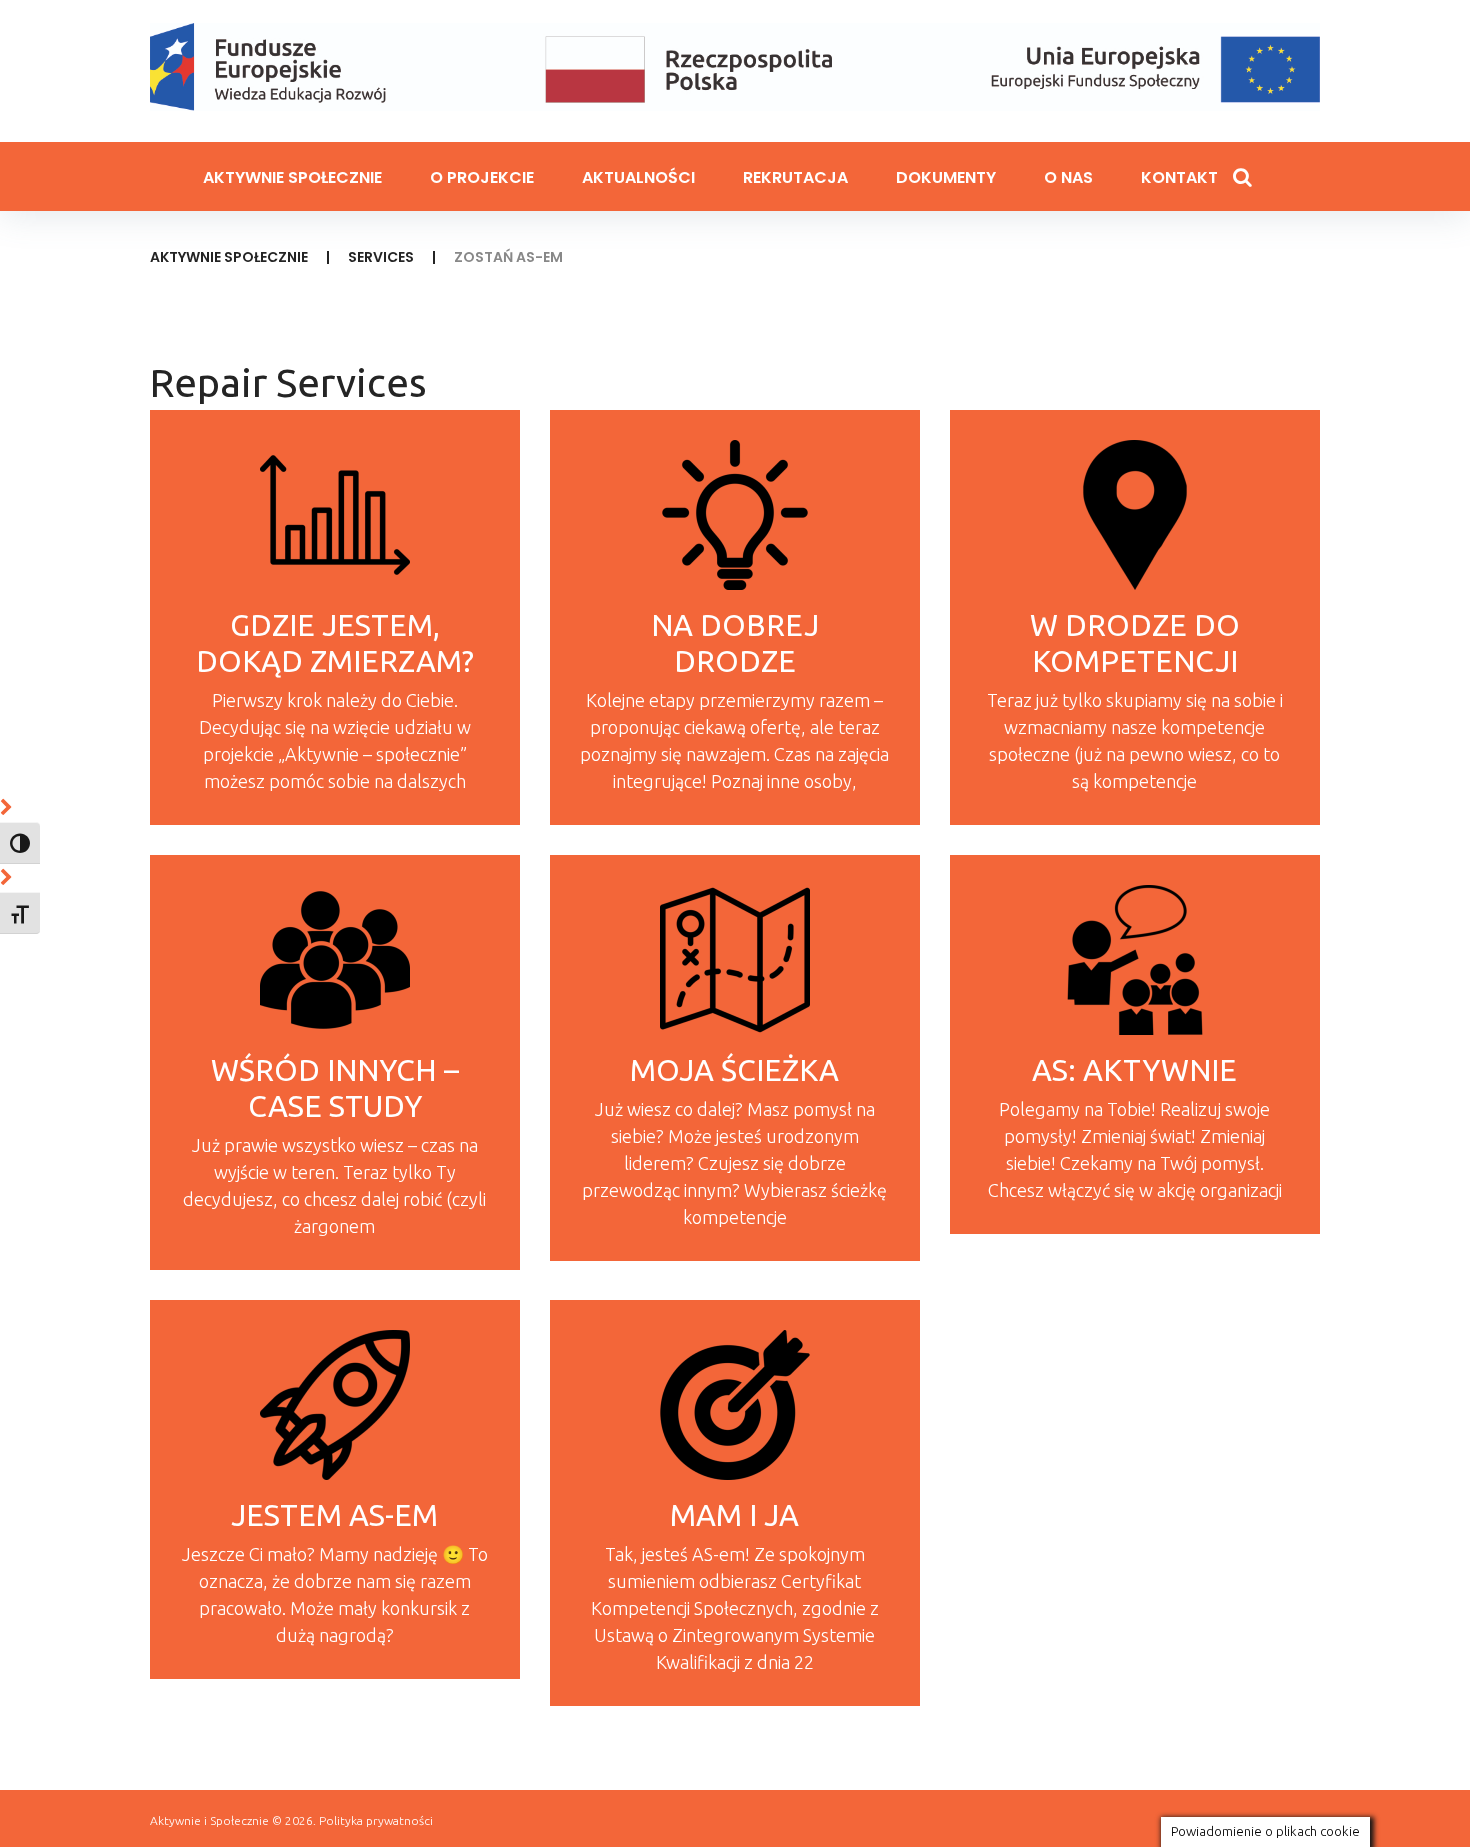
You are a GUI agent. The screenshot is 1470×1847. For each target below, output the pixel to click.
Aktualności (638, 177)
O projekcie (482, 177)
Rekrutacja (795, 177)
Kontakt (1179, 177)
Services (381, 257)
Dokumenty (946, 177)
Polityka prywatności (376, 1820)
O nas (1068, 177)
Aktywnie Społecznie (292, 177)
